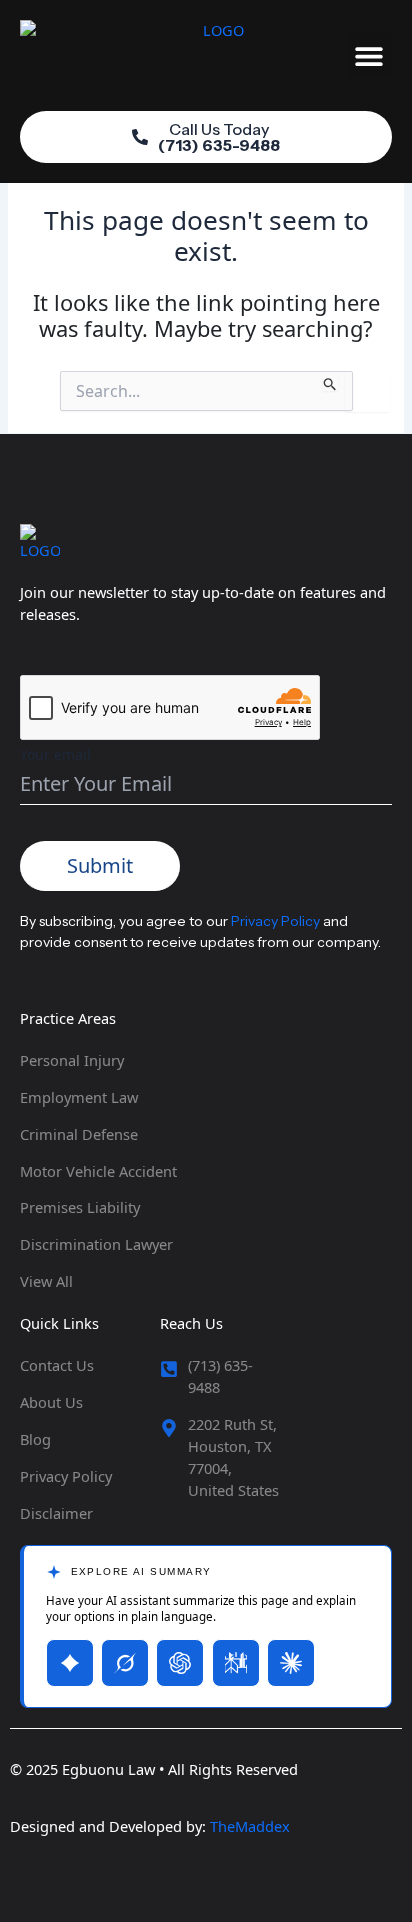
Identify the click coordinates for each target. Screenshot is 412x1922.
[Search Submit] (330, 381)
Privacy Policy (275, 921)
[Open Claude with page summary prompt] (291, 1663)
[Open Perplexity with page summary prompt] (236, 1663)
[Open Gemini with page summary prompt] (70, 1663)
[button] (369, 55)
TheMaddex (250, 1826)
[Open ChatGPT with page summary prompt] (180, 1663)
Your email (55, 754)
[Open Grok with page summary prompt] (125, 1663)
